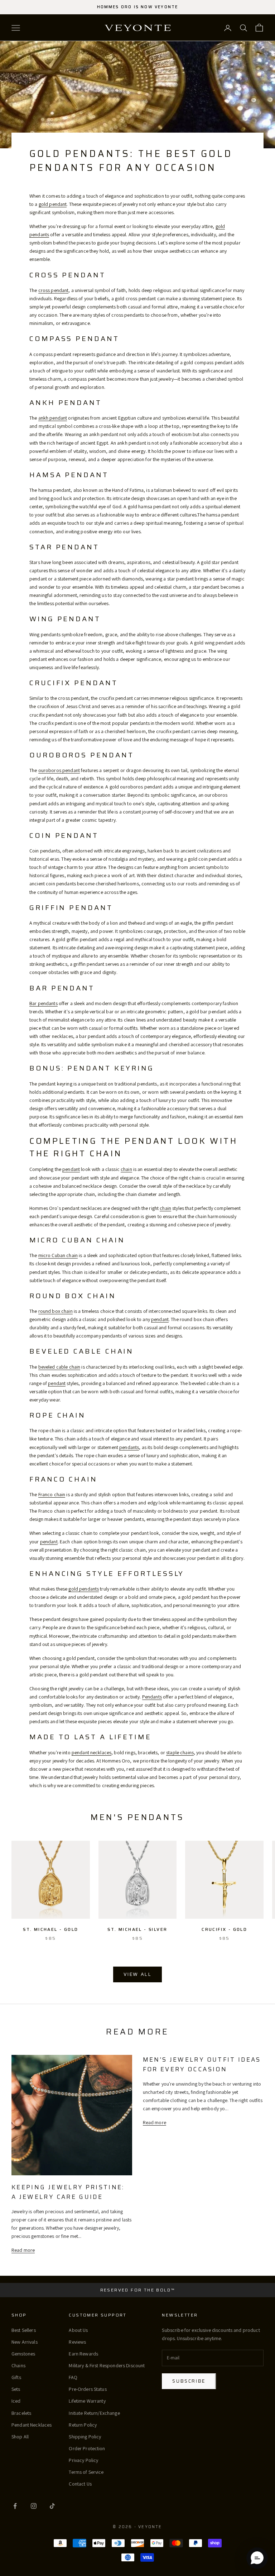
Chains (18, 2365)
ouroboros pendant (59, 770)
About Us (78, 2330)
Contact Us (80, 2484)
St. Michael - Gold (50, 1929)
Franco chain (52, 1494)
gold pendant (53, 204)
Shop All (20, 2437)
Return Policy (83, 2425)
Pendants (152, 1697)
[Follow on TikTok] (52, 2506)
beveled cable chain (59, 1367)
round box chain (56, 1311)
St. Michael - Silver (137, 1929)
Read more (23, 2250)
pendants (129, 1447)
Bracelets (21, 2413)
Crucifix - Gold (224, 1929)
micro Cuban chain (58, 1255)
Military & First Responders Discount (107, 2365)
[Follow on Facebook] (15, 2506)
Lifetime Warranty (87, 2401)
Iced (16, 2401)
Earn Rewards (83, 2354)
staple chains (180, 1752)
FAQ (73, 2377)
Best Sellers (24, 2330)
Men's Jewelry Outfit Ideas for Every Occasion (202, 2064)
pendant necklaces (91, 1752)
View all (138, 1974)
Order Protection (87, 2448)
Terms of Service (86, 2472)
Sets (16, 2389)
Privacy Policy (83, 2460)
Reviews (77, 2342)
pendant (71, 1169)
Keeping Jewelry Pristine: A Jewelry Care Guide (68, 2192)
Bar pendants (44, 1003)
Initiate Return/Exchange (94, 2413)
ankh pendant (53, 418)
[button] (257, 2558)
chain (126, 1169)
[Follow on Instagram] (34, 2506)
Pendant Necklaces (32, 2425)
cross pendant (54, 290)
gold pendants (84, 1589)
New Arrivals (25, 2342)
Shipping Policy (85, 2437)
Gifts (16, 2377)
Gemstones (23, 2354)
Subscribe (189, 2381)
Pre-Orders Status (88, 2389)
